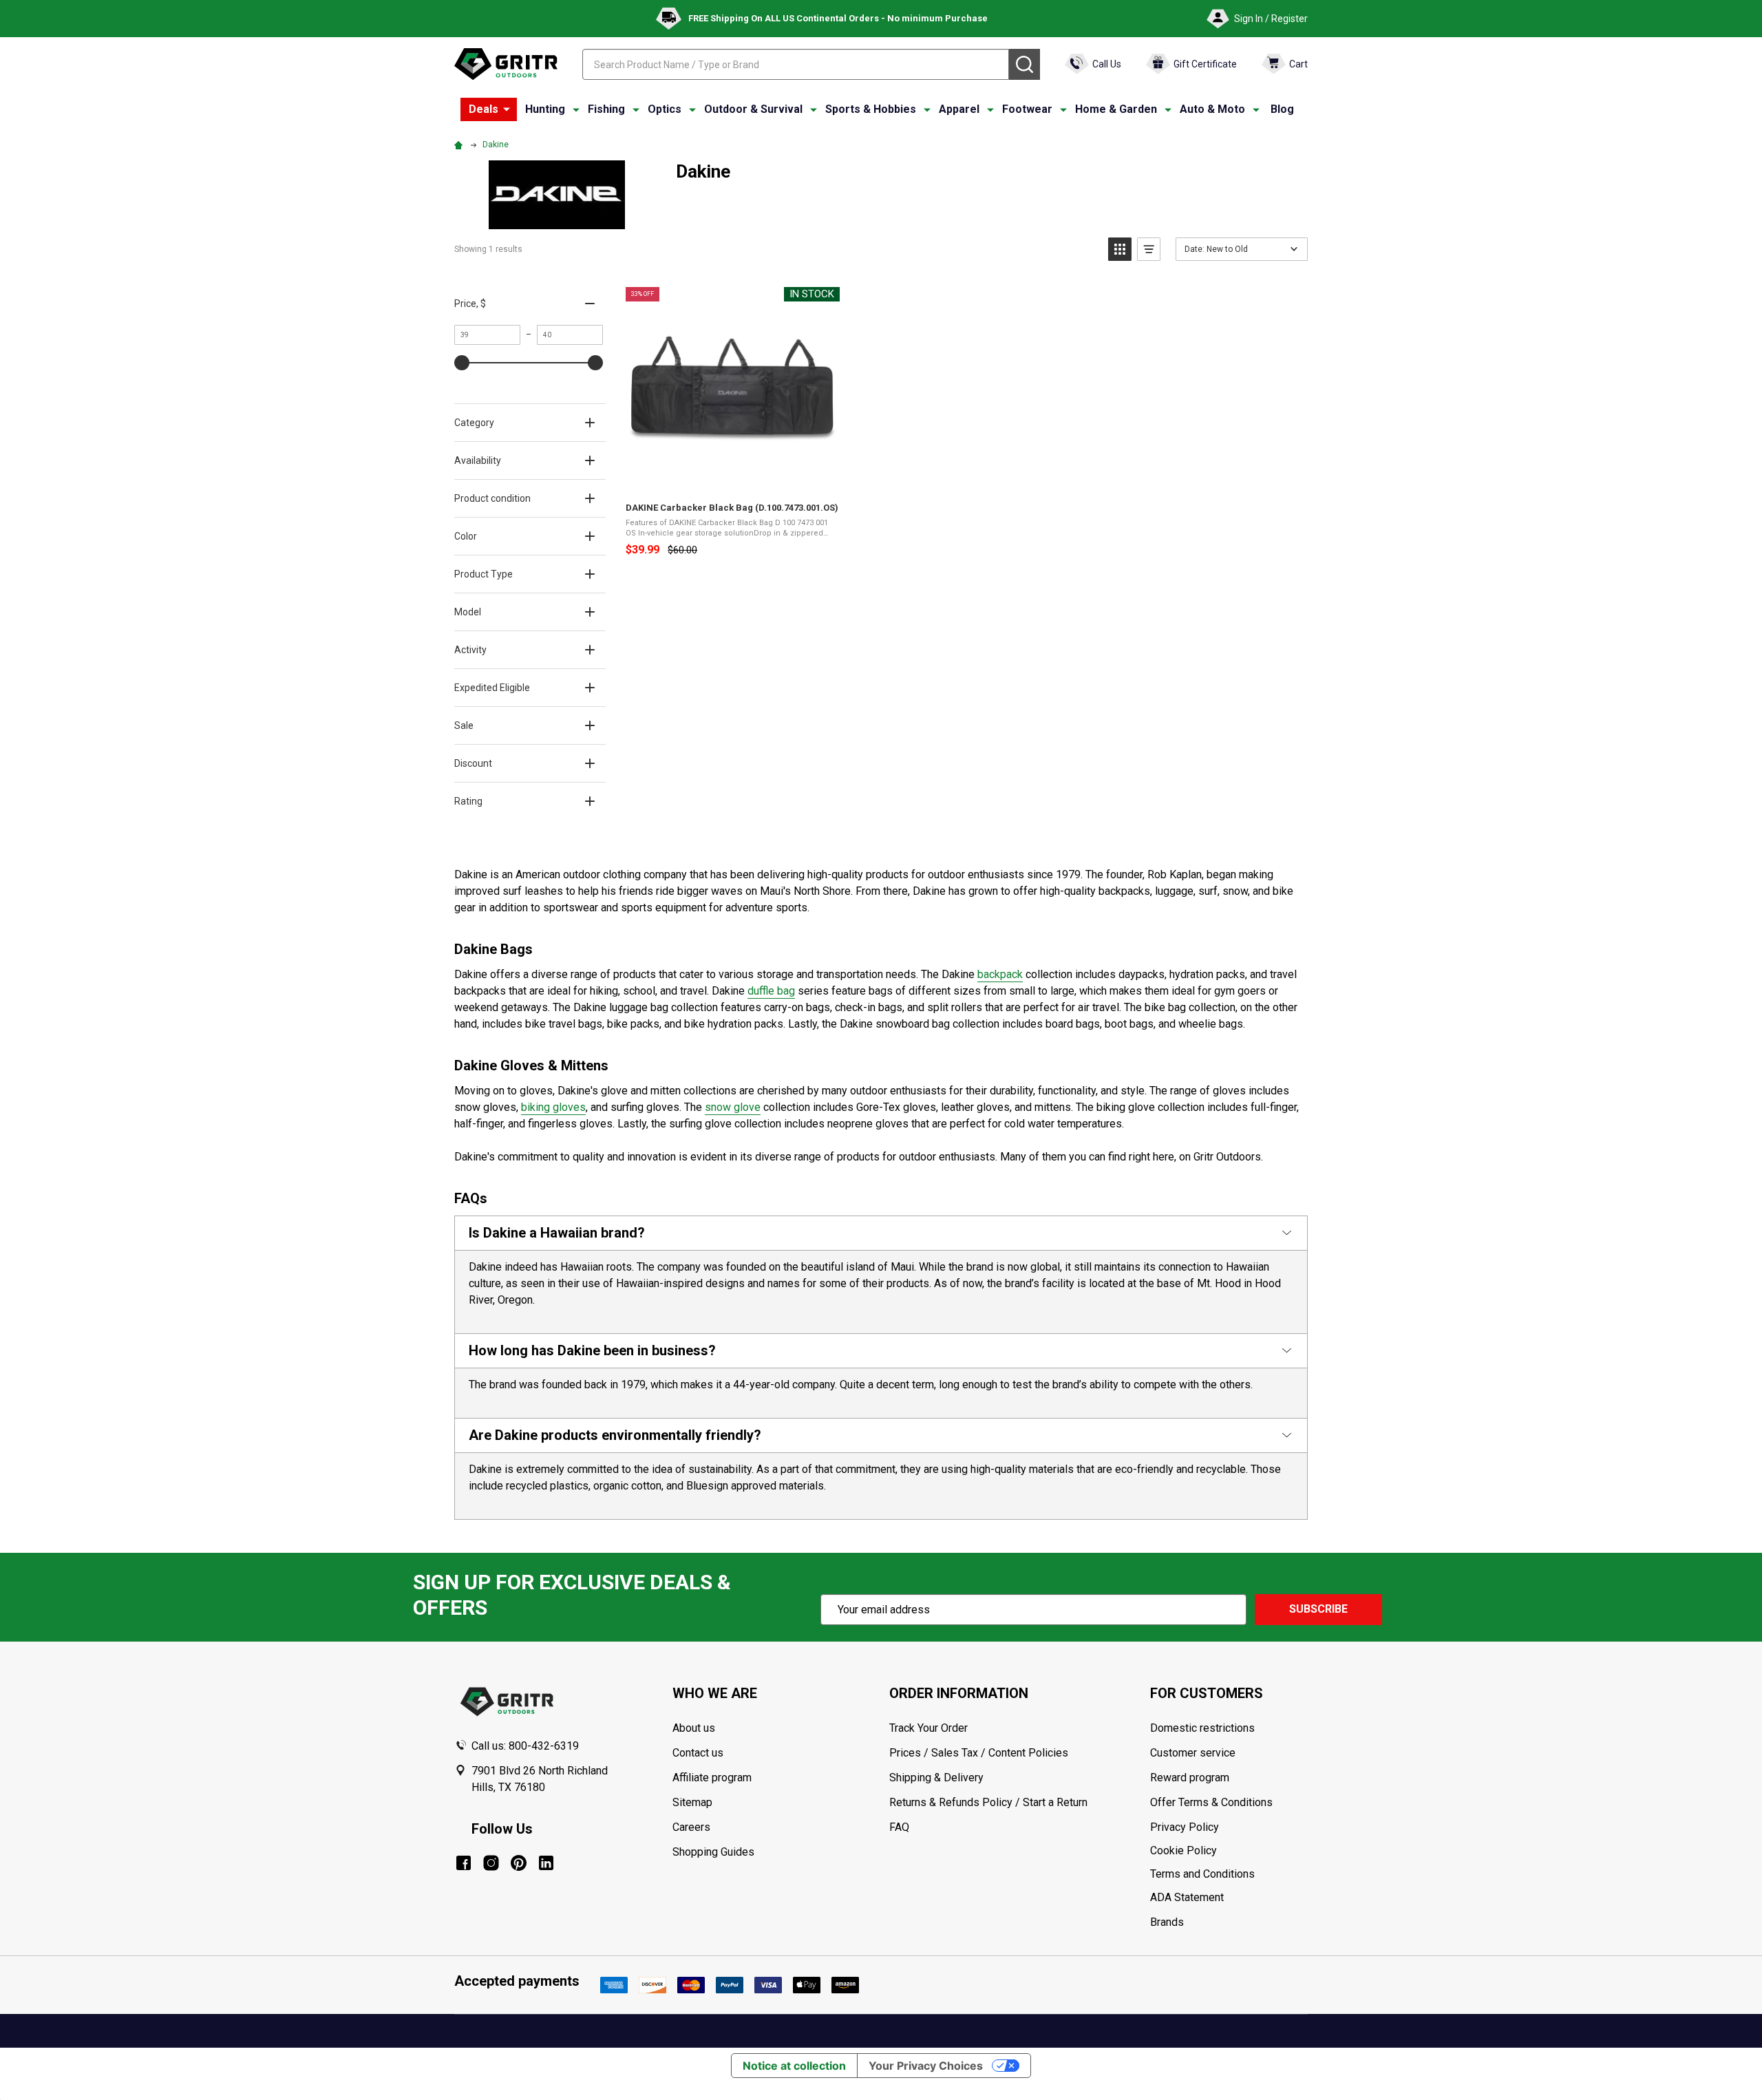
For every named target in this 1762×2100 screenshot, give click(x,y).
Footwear (1027, 109)
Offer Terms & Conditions (1211, 1802)
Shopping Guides (713, 1852)
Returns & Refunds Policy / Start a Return (988, 1802)
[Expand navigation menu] (576, 109)
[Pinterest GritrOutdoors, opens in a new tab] (519, 1863)
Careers (691, 1827)
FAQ (899, 1827)
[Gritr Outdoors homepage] (506, 64)
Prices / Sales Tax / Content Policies (979, 1753)
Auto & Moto (1212, 109)
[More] (507, 109)
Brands (1167, 1922)
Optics (665, 109)
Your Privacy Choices (926, 2066)
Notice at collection (794, 2066)
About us (694, 1728)
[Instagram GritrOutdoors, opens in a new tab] (491, 1863)
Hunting (545, 109)
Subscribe (1318, 1609)
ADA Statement (1187, 1897)
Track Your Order (928, 1728)
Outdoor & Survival (753, 109)
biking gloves (553, 1107)
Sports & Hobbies (871, 109)
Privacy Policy (1229, 1827)
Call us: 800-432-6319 (525, 1746)
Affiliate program (712, 1778)
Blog (1282, 109)
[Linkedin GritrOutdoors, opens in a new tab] (546, 1863)
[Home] (460, 145)
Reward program (1190, 1778)
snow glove (733, 1107)
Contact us (698, 1753)
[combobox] (796, 64)
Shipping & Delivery (936, 1778)
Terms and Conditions (1229, 1874)
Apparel (959, 109)
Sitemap (692, 1802)
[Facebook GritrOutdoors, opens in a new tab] (464, 1863)
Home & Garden (1116, 109)
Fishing (606, 109)
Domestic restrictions (1202, 1728)
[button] (1120, 249)
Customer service (1193, 1753)
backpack (1000, 974)
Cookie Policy (1229, 1851)
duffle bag (771, 991)
